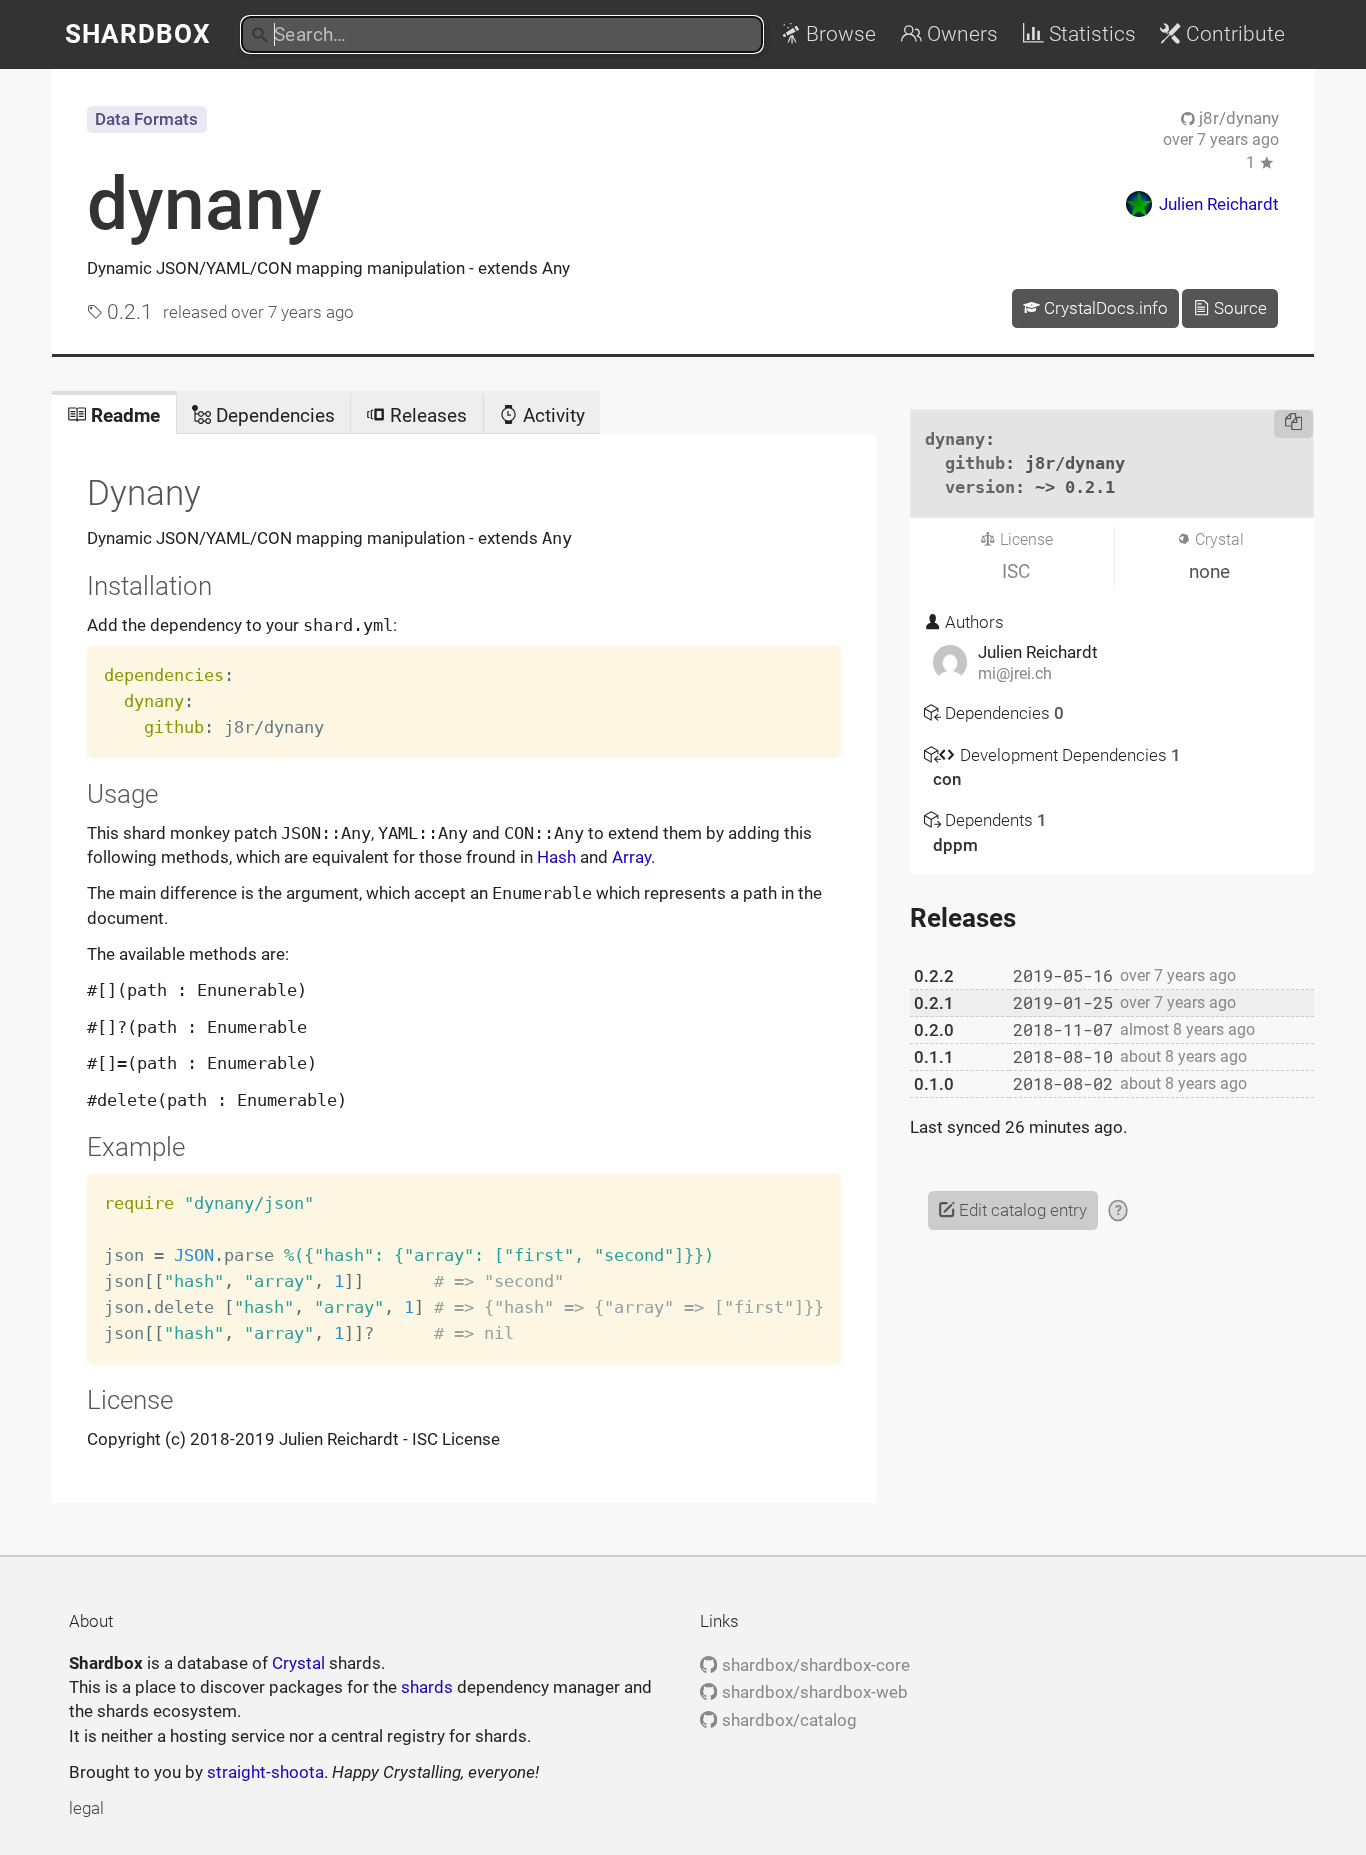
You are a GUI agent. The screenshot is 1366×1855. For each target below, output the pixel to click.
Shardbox (138, 34)
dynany (204, 204)
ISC (1016, 571)
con (947, 779)
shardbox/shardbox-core (813, 1665)
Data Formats (146, 119)
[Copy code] (1293, 424)
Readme (123, 415)
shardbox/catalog (787, 1720)
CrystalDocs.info (1104, 308)
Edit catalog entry (1021, 1210)
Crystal (298, 1663)
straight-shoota (265, 1772)
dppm (955, 845)
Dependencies (273, 415)
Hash (556, 857)
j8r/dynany (1237, 118)
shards (427, 1687)
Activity (551, 415)
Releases (426, 415)
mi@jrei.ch (1015, 674)
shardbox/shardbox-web (812, 1692)
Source (1238, 308)
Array (631, 857)
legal (86, 1808)
